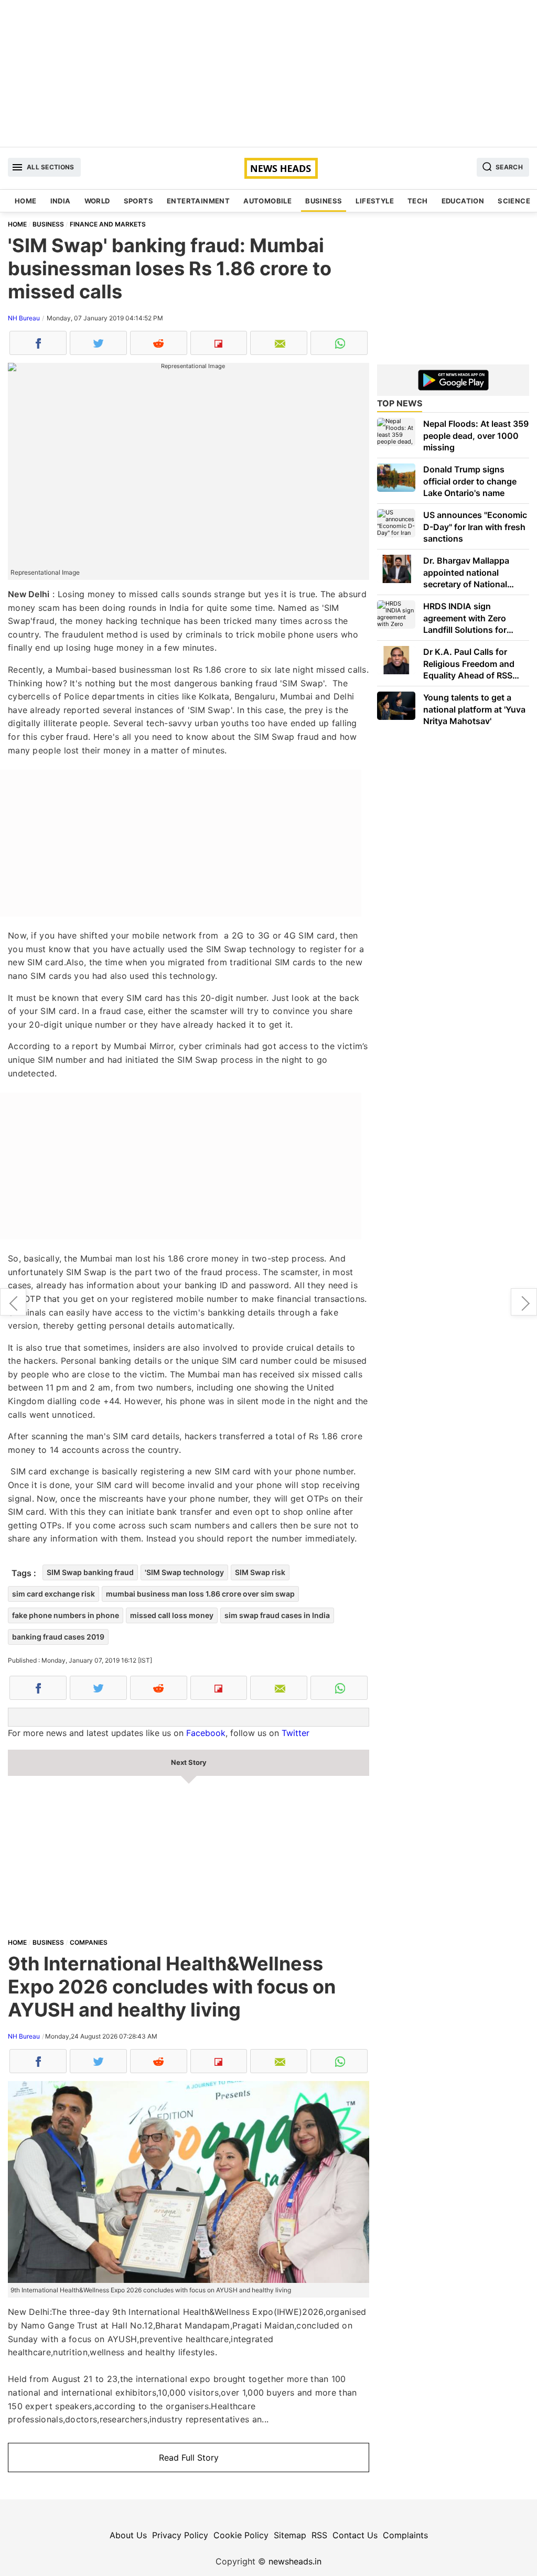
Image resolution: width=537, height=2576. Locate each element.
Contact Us (355, 2535)
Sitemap (290, 2535)
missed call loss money (172, 1615)
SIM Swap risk (260, 1572)
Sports (138, 201)
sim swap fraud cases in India (277, 1615)
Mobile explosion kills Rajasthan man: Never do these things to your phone (13, 1302)
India (61, 201)
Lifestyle (375, 201)
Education (463, 201)
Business (324, 201)
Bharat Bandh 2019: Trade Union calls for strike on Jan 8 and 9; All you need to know (524, 1302)
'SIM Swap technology (184, 1572)
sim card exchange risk (53, 1594)
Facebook (206, 1733)
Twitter (296, 1733)
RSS (319, 2535)
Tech (418, 201)
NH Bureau (24, 318)
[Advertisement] (268, 73)
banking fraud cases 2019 (58, 1637)
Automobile (267, 201)
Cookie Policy (241, 2535)
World (97, 201)
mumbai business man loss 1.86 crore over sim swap (200, 1594)
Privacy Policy (180, 2535)
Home (26, 201)
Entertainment (198, 201)
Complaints (405, 2535)
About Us (128, 2535)
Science (514, 201)
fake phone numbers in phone (66, 1615)
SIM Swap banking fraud (90, 1572)
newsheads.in (295, 2561)
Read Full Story (189, 2458)
